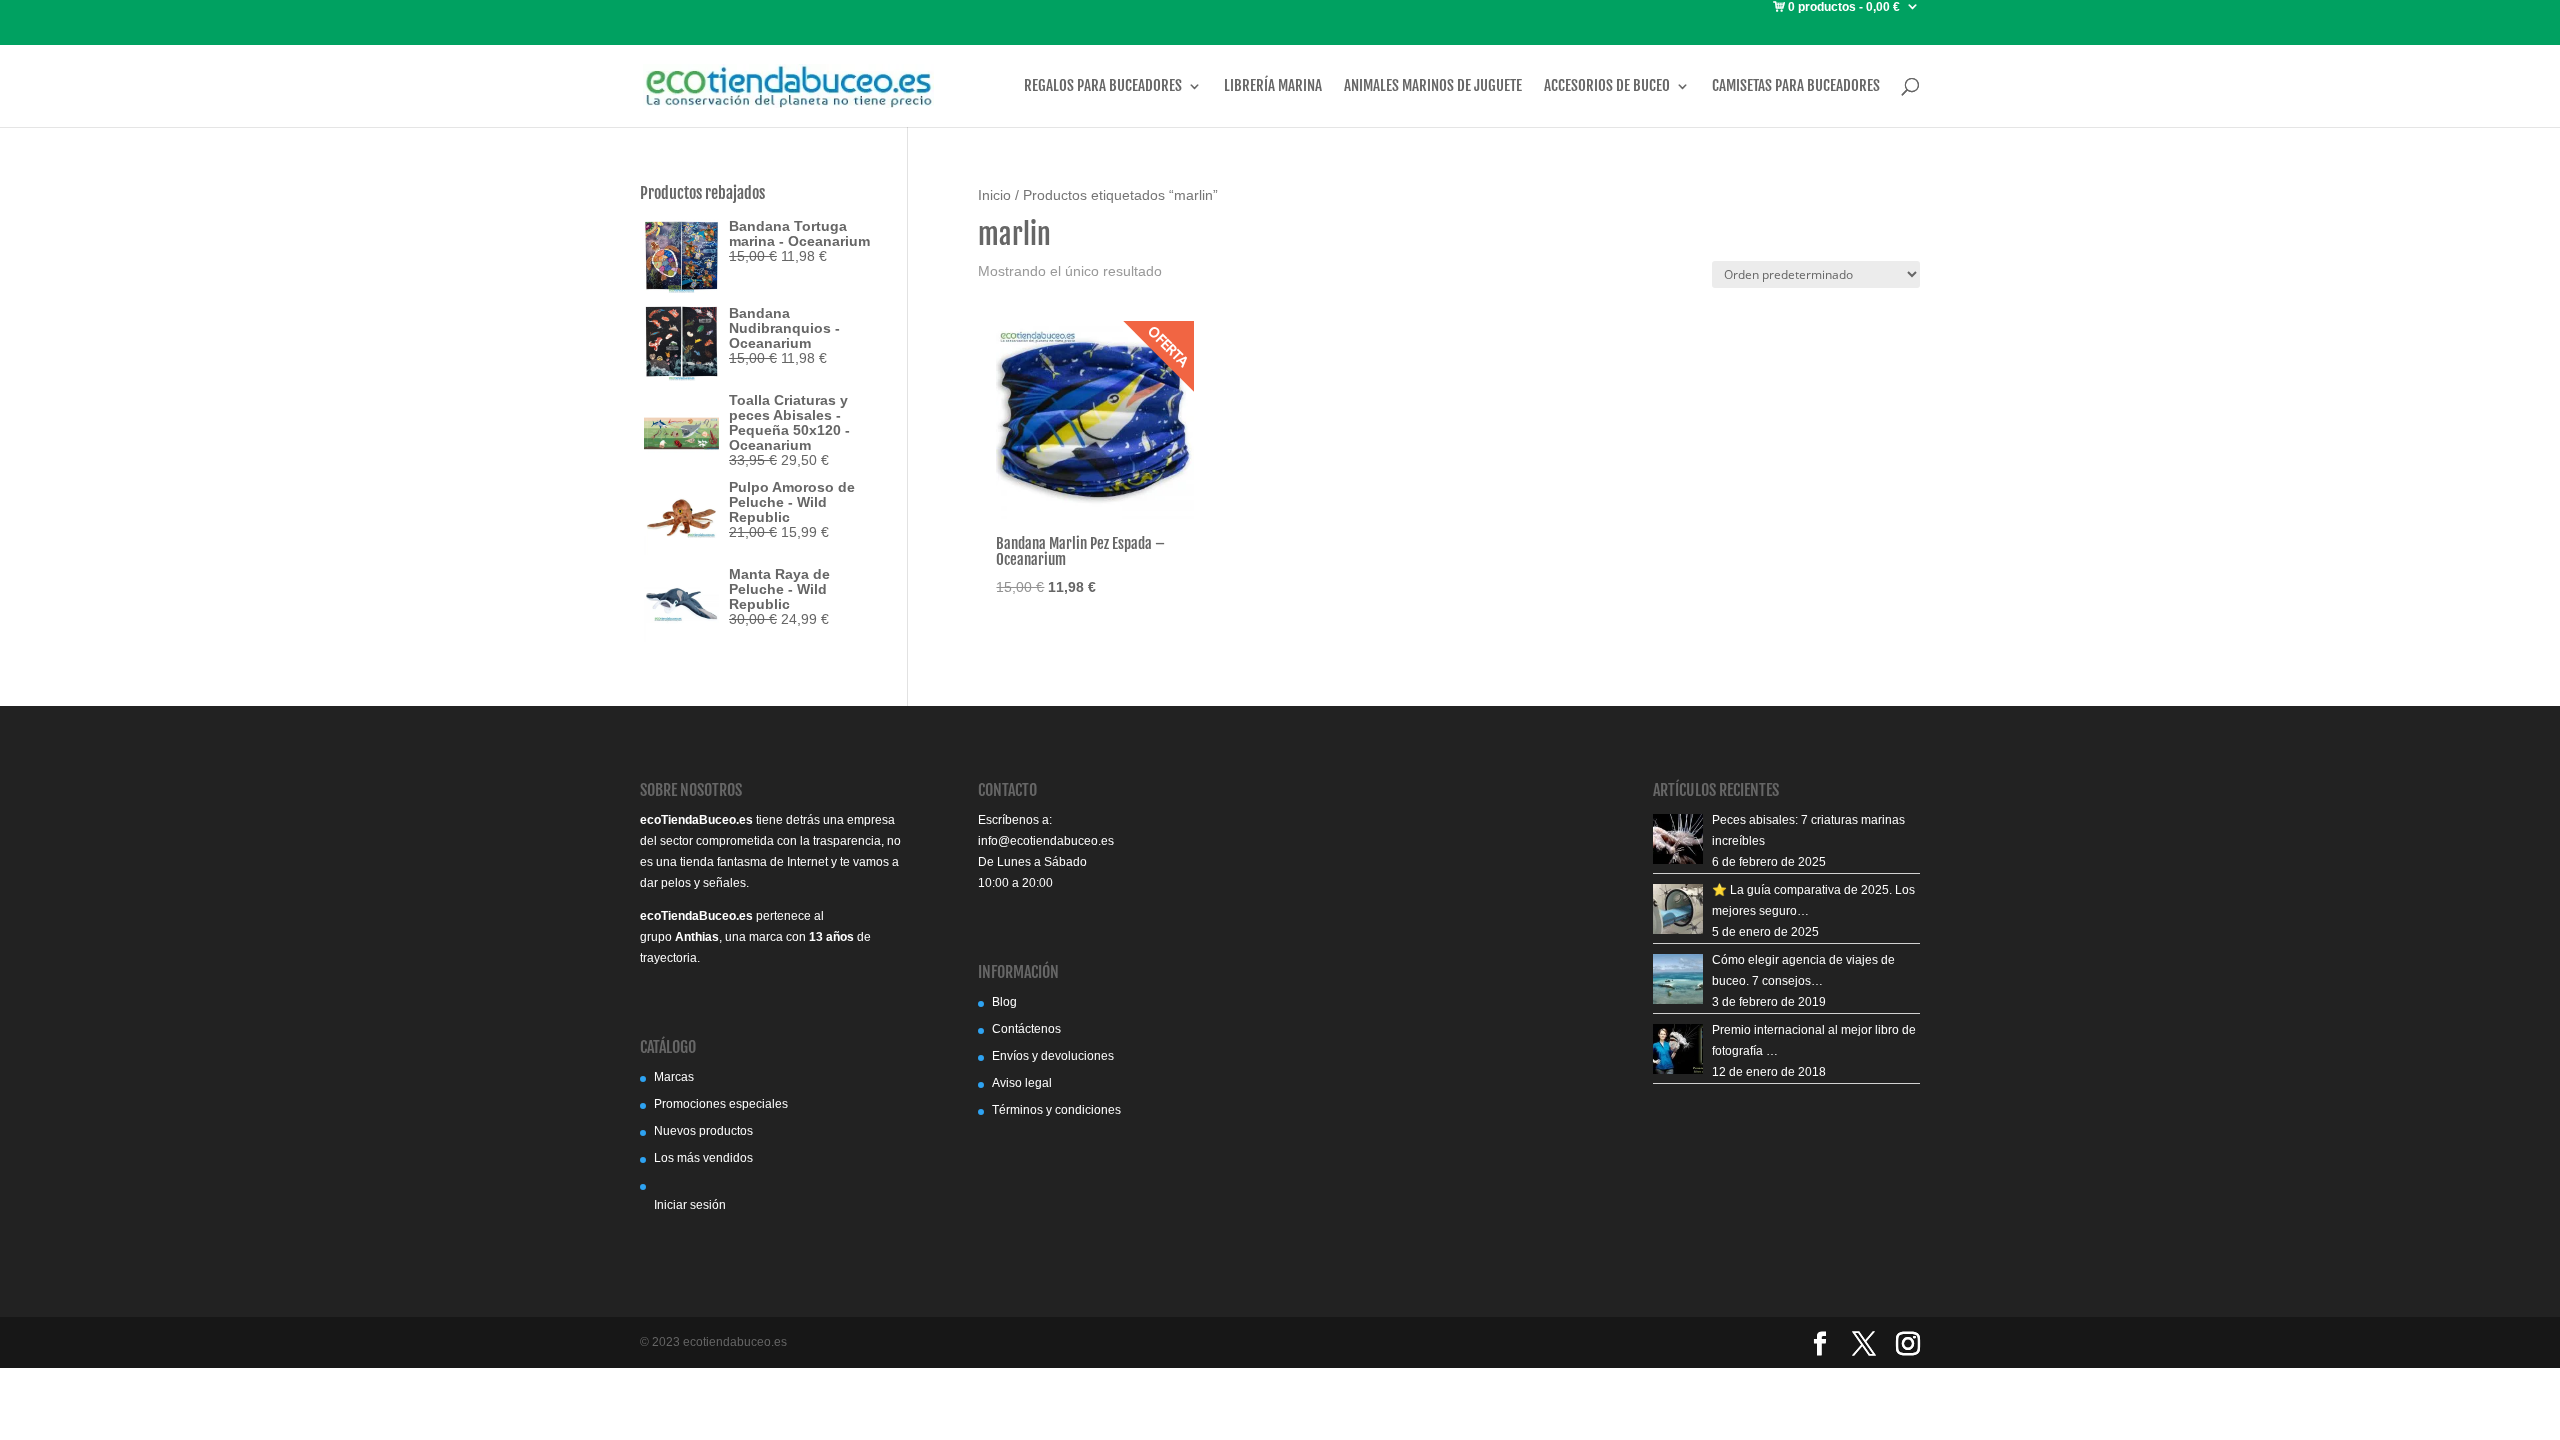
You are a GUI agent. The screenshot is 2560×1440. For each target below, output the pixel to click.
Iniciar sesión (690, 1205)
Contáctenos (1026, 1029)
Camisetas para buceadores (1796, 86)
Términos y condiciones (1056, 1110)
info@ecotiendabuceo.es (1046, 841)
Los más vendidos (703, 1158)
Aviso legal (1022, 1083)
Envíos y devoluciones (1053, 1056)
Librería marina (1273, 86)
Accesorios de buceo (1607, 86)
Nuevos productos (703, 1131)
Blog (1004, 1002)
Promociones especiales (721, 1104)
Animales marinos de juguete (1433, 86)
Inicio (994, 195)
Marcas (674, 1077)
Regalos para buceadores (1103, 86)
